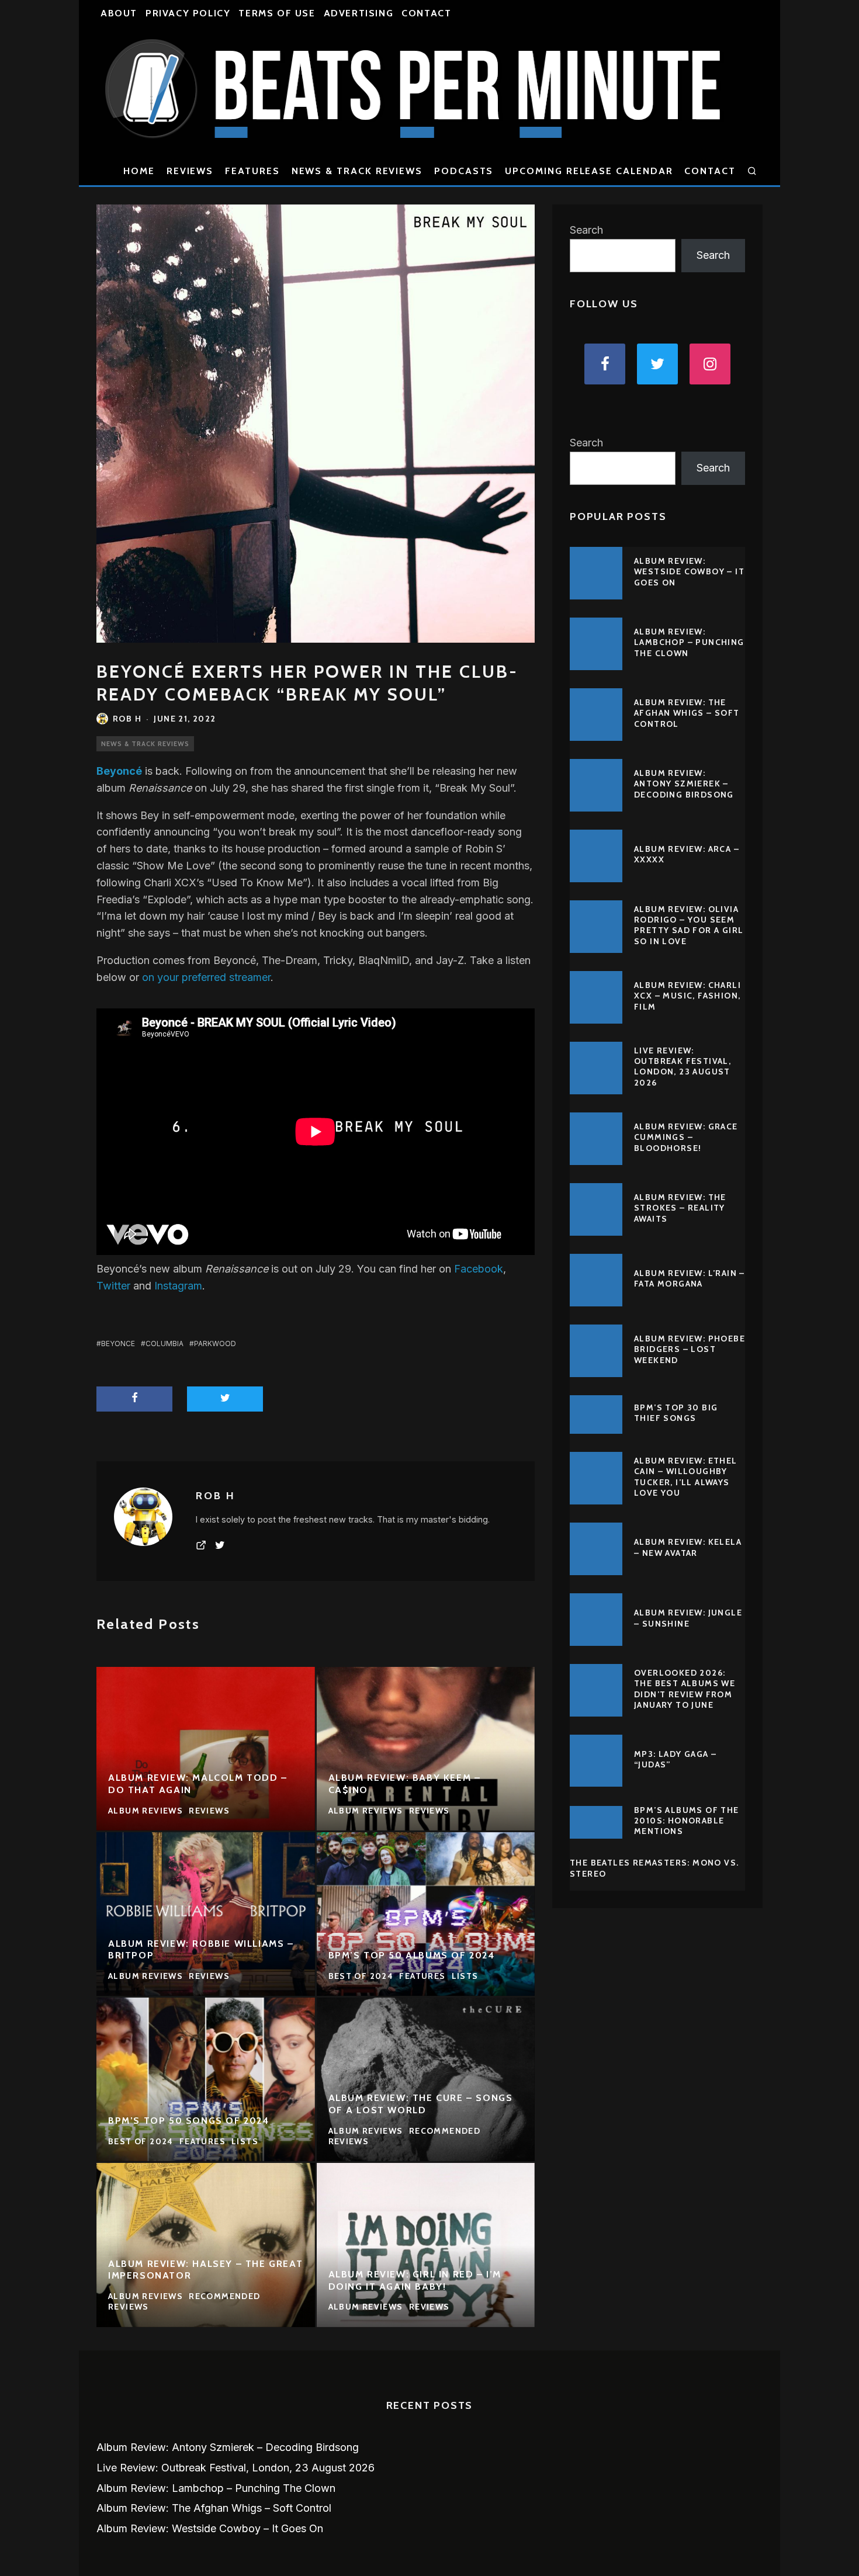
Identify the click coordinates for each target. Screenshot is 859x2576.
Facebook (479, 1269)
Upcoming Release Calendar (589, 171)
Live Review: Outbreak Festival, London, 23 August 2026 (683, 1067)
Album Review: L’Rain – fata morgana (690, 1278)
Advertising (359, 13)
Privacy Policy (188, 13)
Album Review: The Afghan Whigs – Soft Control (687, 713)
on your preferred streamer (206, 977)
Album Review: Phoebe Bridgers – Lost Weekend (690, 1349)
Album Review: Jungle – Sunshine (688, 1618)
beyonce (118, 1344)
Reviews (190, 171)
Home (139, 171)
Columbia (164, 1344)
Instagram (178, 1286)
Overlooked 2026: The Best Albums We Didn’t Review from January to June (685, 1689)
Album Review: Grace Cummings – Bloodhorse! (686, 1137)
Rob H (127, 719)
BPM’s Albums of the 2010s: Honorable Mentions (687, 1821)
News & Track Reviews (357, 171)
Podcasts (464, 171)
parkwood (215, 1344)
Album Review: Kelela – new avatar (688, 1547)
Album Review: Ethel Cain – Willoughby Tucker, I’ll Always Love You (686, 1477)
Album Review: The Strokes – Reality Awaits (680, 1208)
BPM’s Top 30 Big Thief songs (676, 1413)
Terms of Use (277, 13)
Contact (426, 13)
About (119, 13)
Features (252, 171)
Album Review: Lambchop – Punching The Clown (689, 642)
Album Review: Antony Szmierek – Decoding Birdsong (684, 783)
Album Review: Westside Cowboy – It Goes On (689, 571)
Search (586, 230)
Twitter (113, 1286)
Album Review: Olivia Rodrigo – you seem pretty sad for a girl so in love (689, 925)
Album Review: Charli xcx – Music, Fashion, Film (687, 996)
